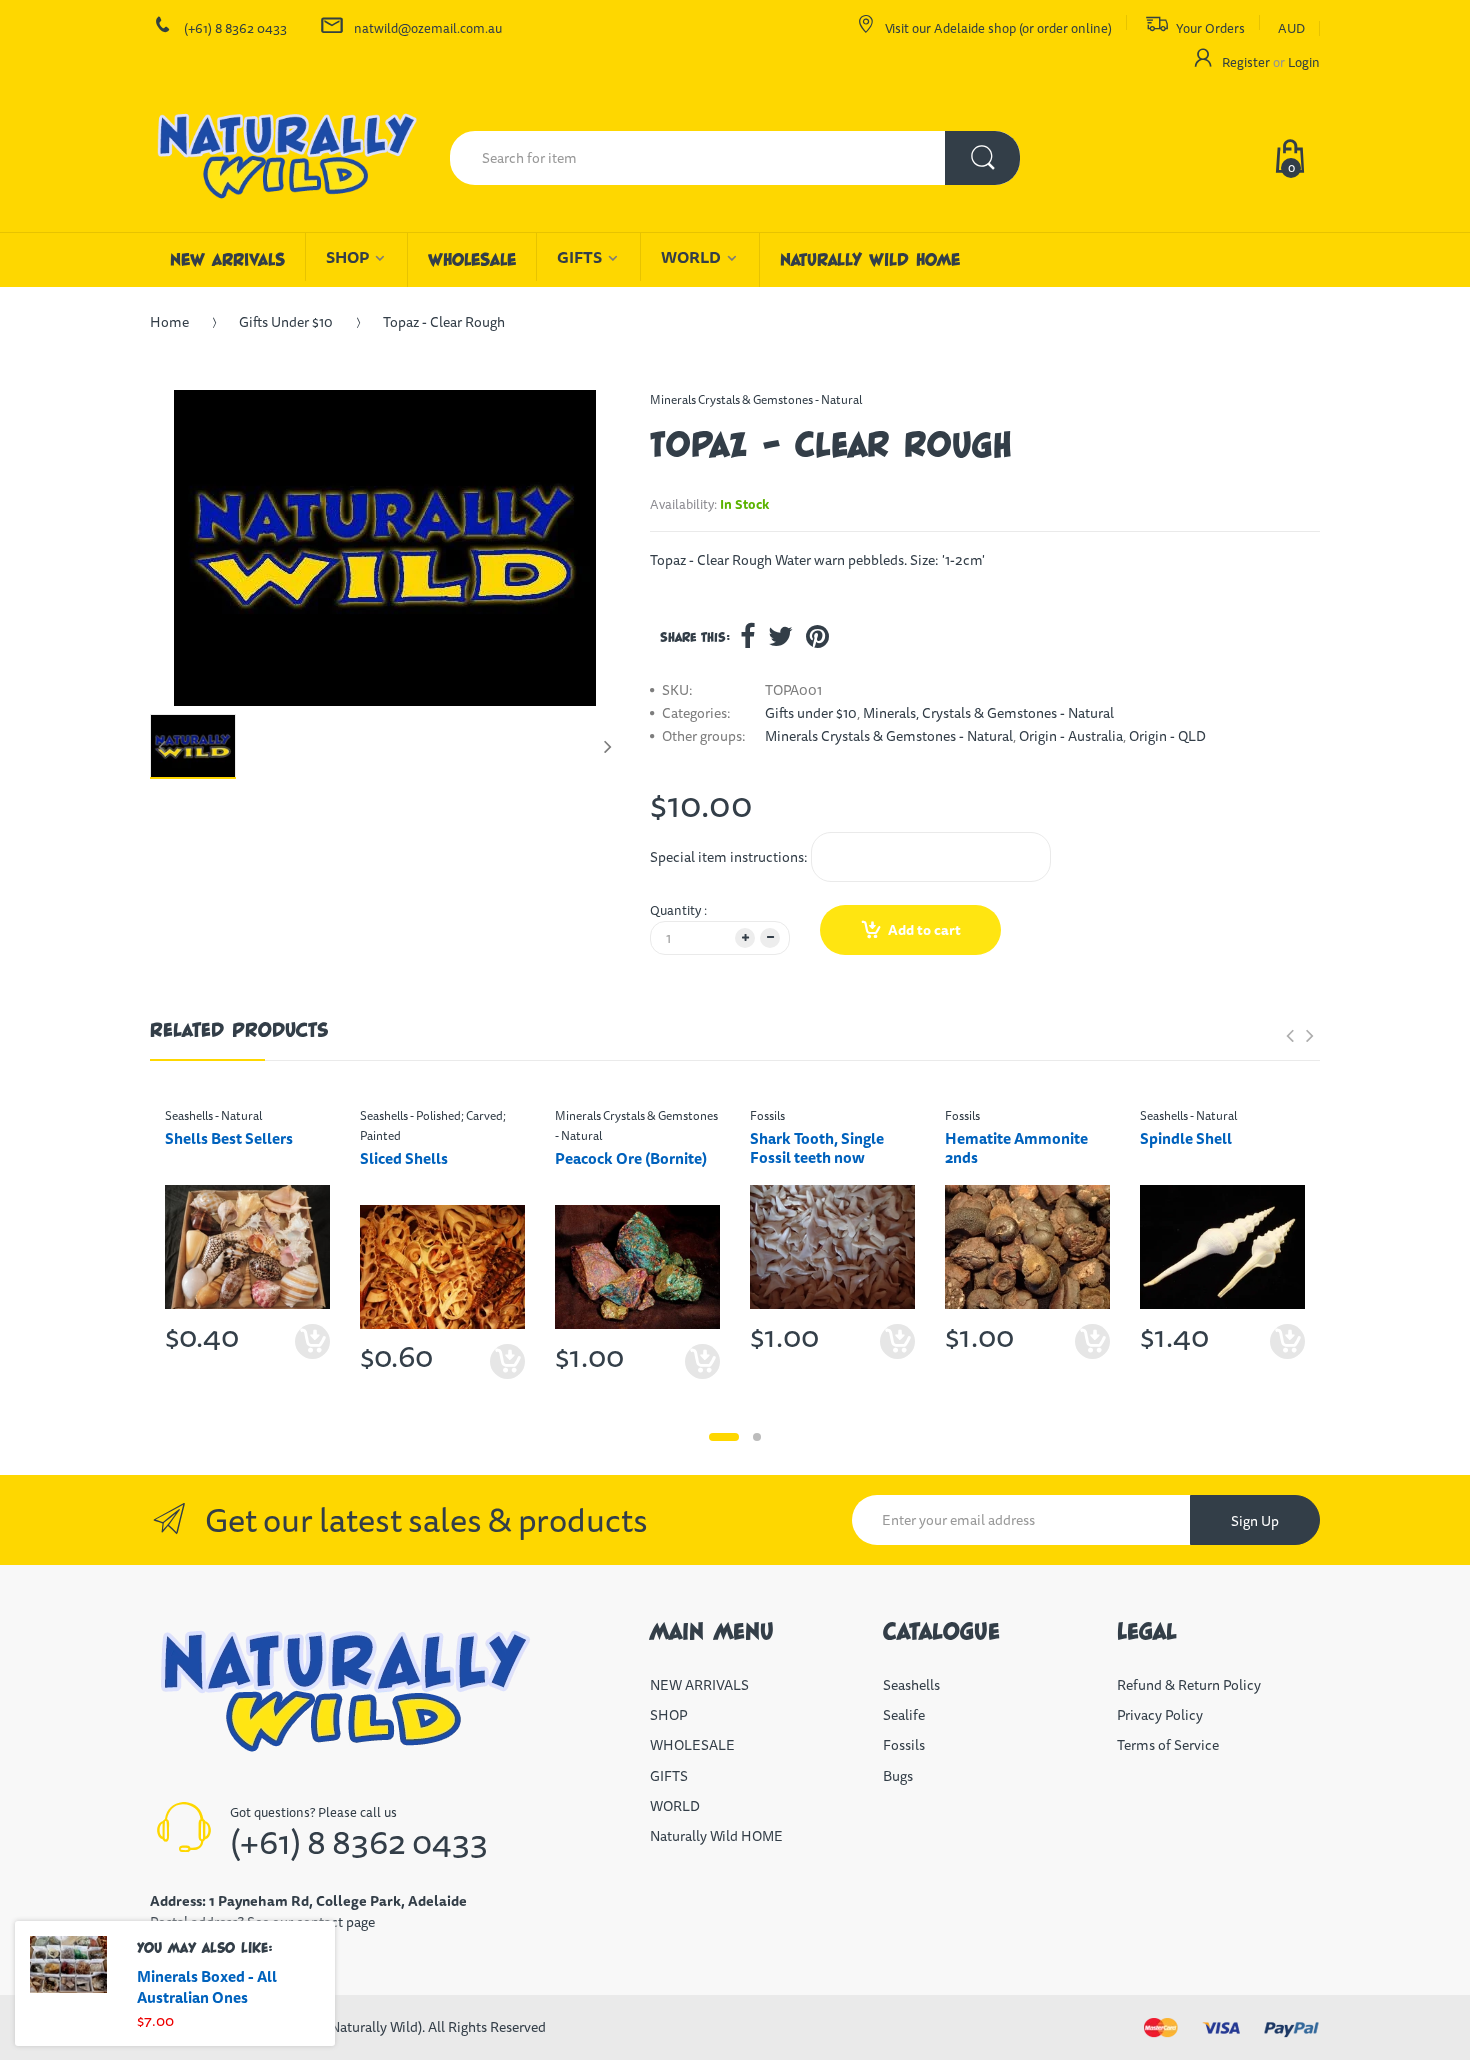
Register (1246, 62)
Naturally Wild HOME (716, 1836)
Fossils (767, 1115)
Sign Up (1255, 1521)
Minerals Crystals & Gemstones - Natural (756, 399)
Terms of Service (1168, 1745)
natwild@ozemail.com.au (428, 28)
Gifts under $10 (286, 322)
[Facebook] (747, 636)
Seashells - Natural (213, 1115)
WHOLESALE (692, 1745)
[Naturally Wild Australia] (285, 158)
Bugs (898, 1776)
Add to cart (924, 930)
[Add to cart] (897, 1341)
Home (169, 322)
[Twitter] (780, 636)
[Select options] (312, 1341)
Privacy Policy (1160, 1715)
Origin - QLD (1167, 736)
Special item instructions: (729, 857)
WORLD (675, 1806)
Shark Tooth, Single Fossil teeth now (817, 1148)
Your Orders (1210, 28)
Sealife (904, 1715)
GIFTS (669, 1776)
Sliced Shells (404, 1158)
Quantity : (678, 910)
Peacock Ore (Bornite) (631, 1158)
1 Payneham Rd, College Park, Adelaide (338, 1901)
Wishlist (307, 1406)
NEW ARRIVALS (699, 1685)
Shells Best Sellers (229, 1138)
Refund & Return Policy (1189, 1685)
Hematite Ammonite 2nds (1016, 1148)
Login (1304, 62)
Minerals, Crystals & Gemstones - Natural (988, 713)
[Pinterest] (817, 636)
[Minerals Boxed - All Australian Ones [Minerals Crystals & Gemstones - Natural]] (68, 1964)
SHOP (668, 1715)
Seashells (911, 1685)
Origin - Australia (1071, 736)
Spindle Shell (1186, 1138)
